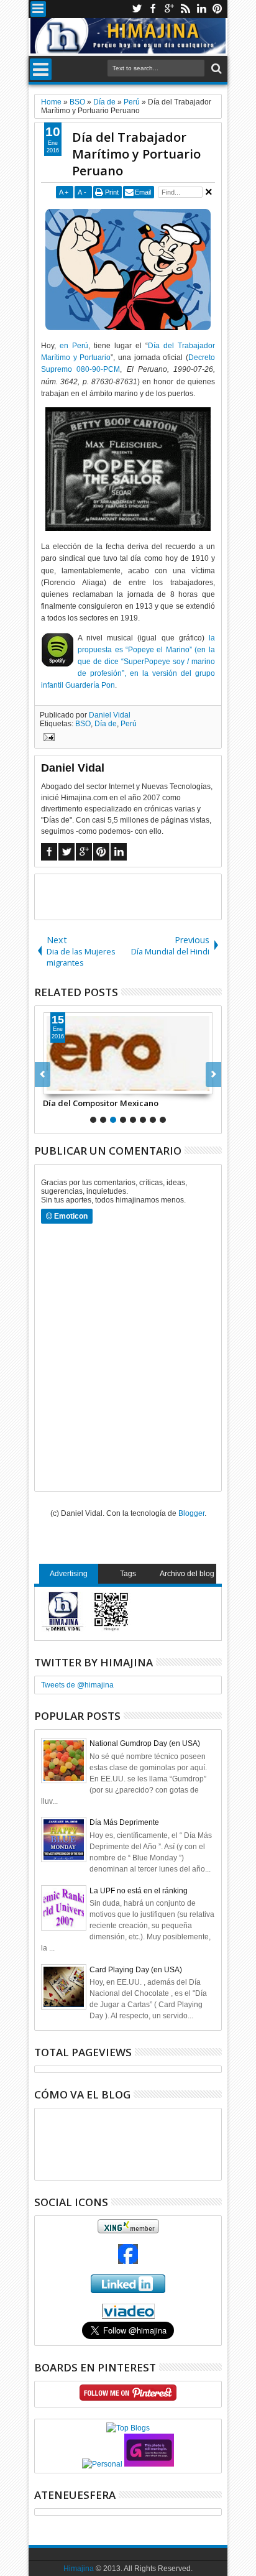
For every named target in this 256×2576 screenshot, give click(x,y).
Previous (213, 1074)
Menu (38, 9)
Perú (129, 724)
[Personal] (102, 2464)
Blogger (191, 1513)
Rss (185, 9)
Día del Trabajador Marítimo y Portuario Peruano (136, 154)
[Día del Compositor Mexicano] (128, 1053)
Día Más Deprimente (124, 1822)
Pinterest (217, 9)
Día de (106, 724)
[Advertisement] (145, 896)
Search (215, 69)
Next (43, 1074)
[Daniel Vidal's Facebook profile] (128, 2261)
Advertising (69, 1574)
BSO (83, 724)
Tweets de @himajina (77, 1685)
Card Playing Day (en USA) (136, 1970)
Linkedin (201, 9)
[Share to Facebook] (53, 1084)
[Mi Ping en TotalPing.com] (149, 2464)
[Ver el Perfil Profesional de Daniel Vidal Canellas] (128, 2316)
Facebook (153, 9)
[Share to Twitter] (66, 1084)
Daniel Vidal (110, 715)
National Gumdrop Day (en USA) (145, 1743)
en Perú (74, 346)
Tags (128, 1574)
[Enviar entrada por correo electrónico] (47, 739)
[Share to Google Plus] (80, 1084)
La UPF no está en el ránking (139, 1891)
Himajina (79, 2569)
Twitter (137, 9)
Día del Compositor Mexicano (101, 1103)
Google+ (169, 9)
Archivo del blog (187, 1574)
